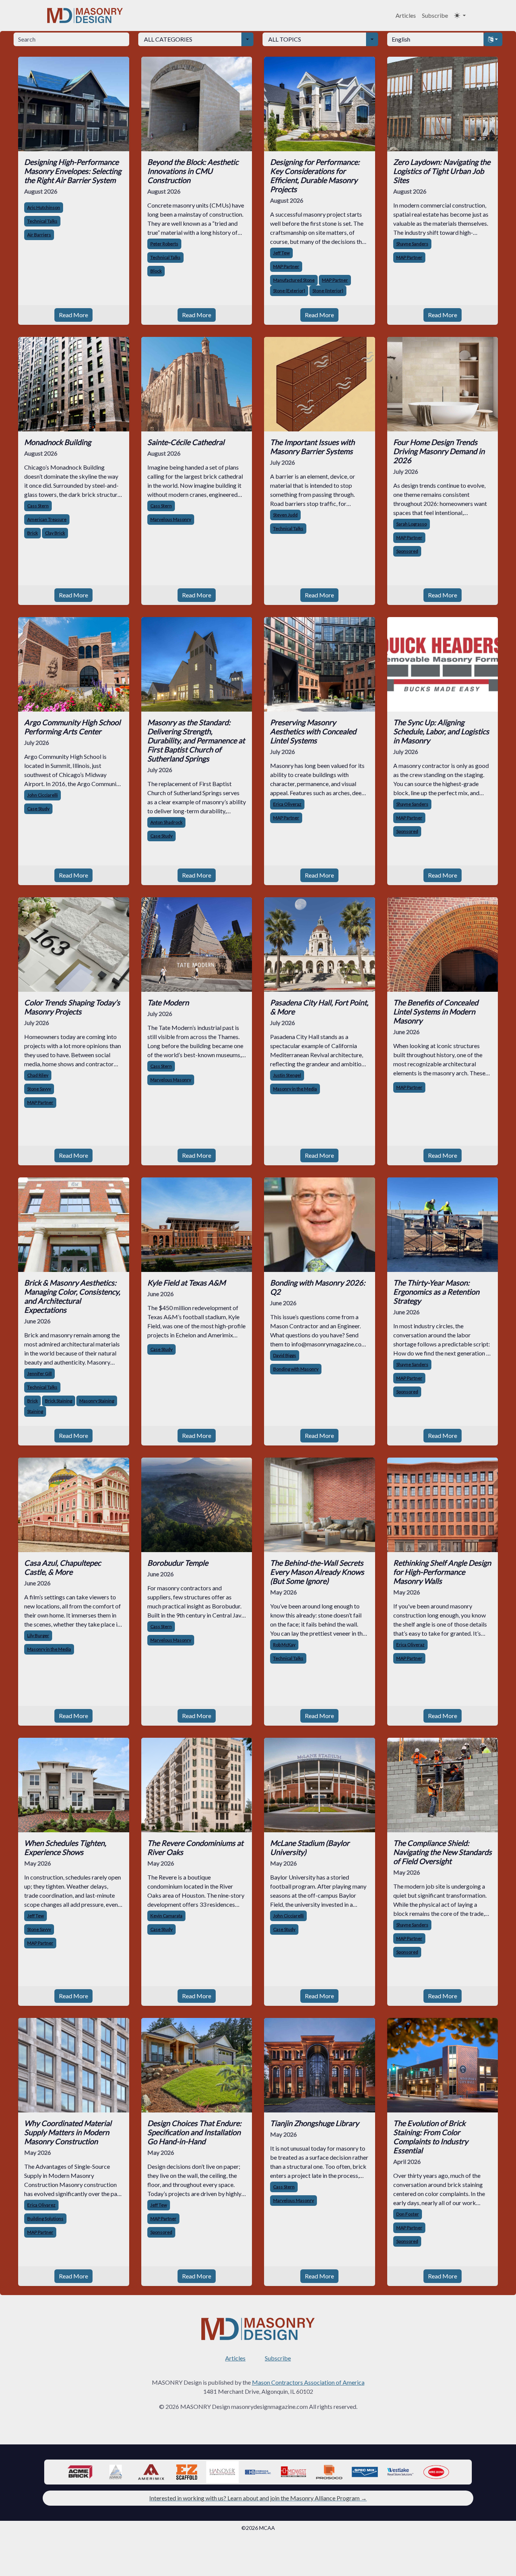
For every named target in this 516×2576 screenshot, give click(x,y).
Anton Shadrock (166, 822)
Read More (73, 315)
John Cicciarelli (42, 795)
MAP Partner (286, 266)
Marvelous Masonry (171, 519)
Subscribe (435, 15)
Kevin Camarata (166, 1916)
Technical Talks (42, 221)
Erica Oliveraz (287, 804)
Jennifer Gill (39, 1373)
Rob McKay (284, 1645)
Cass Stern (38, 506)
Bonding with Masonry (296, 1369)
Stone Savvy (39, 1089)
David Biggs (285, 1355)
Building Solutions (45, 2219)
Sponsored (407, 551)
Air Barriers (39, 235)
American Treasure (47, 519)
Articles (406, 15)
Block (156, 271)
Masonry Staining (97, 1401)
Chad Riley (38, 1075)
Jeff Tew (281, 253)
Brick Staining (59, 1401)
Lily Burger (38, 1635)
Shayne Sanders (412, 244)
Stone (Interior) (328, 291)
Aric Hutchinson (44, 207)
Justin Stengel (287, 1075)
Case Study (38, 809)
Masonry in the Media (295, 1089)
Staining (35, 1411)
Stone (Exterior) (289, 291)
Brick (32, 533)
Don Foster (408, 2214)
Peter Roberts (164, 244)
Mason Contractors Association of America (308, 2382)
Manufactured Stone (294, 280)
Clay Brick (55, 533)
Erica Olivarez (41, 2205)
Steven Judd (285, 515)
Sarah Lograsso (412, 524)
